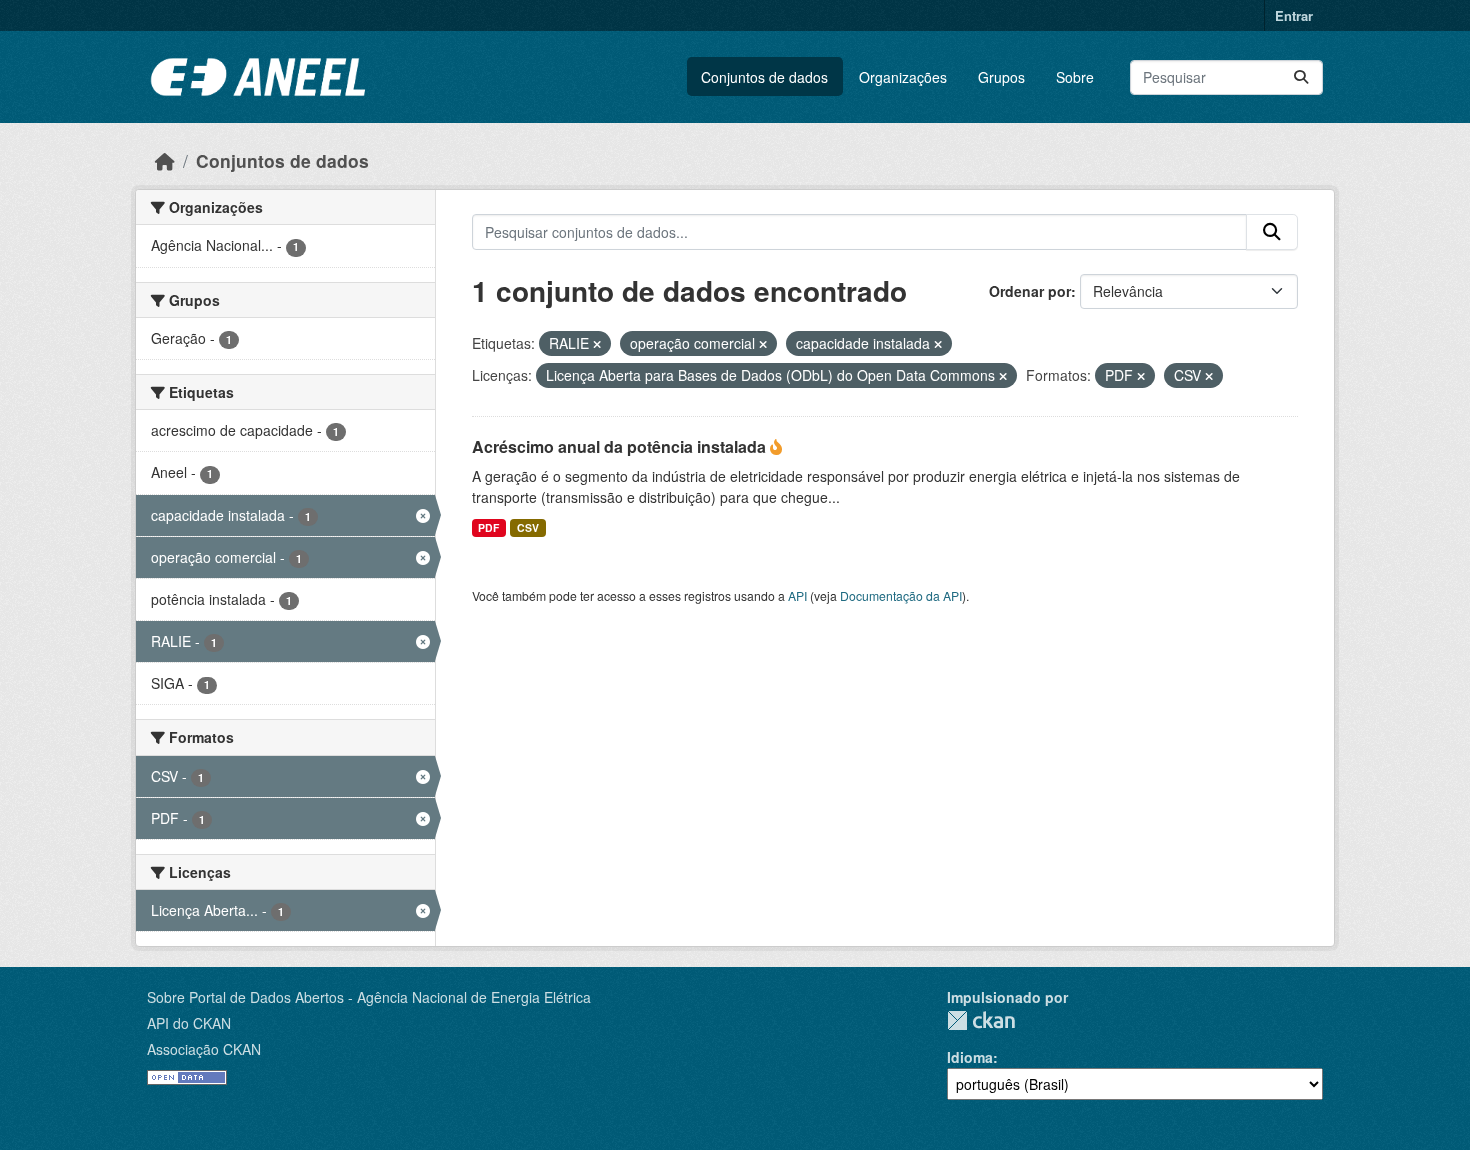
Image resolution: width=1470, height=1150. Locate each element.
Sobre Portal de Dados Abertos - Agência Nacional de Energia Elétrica (369, 997)
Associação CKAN (204, 1049)
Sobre (1075, 77)
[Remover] (597, 344)
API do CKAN (189, 1023)
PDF (488, 527)
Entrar (1294, 15)
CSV (528, 527)
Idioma (970, 1057)
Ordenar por (1030, 291)
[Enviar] (1301, 77)
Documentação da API (901, 595)
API (797, 595)
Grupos (1001, 77)
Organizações (903, 77)
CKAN (981, 1020)
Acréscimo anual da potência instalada (621, 446)
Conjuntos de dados (764, 77)
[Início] (165, 160)
